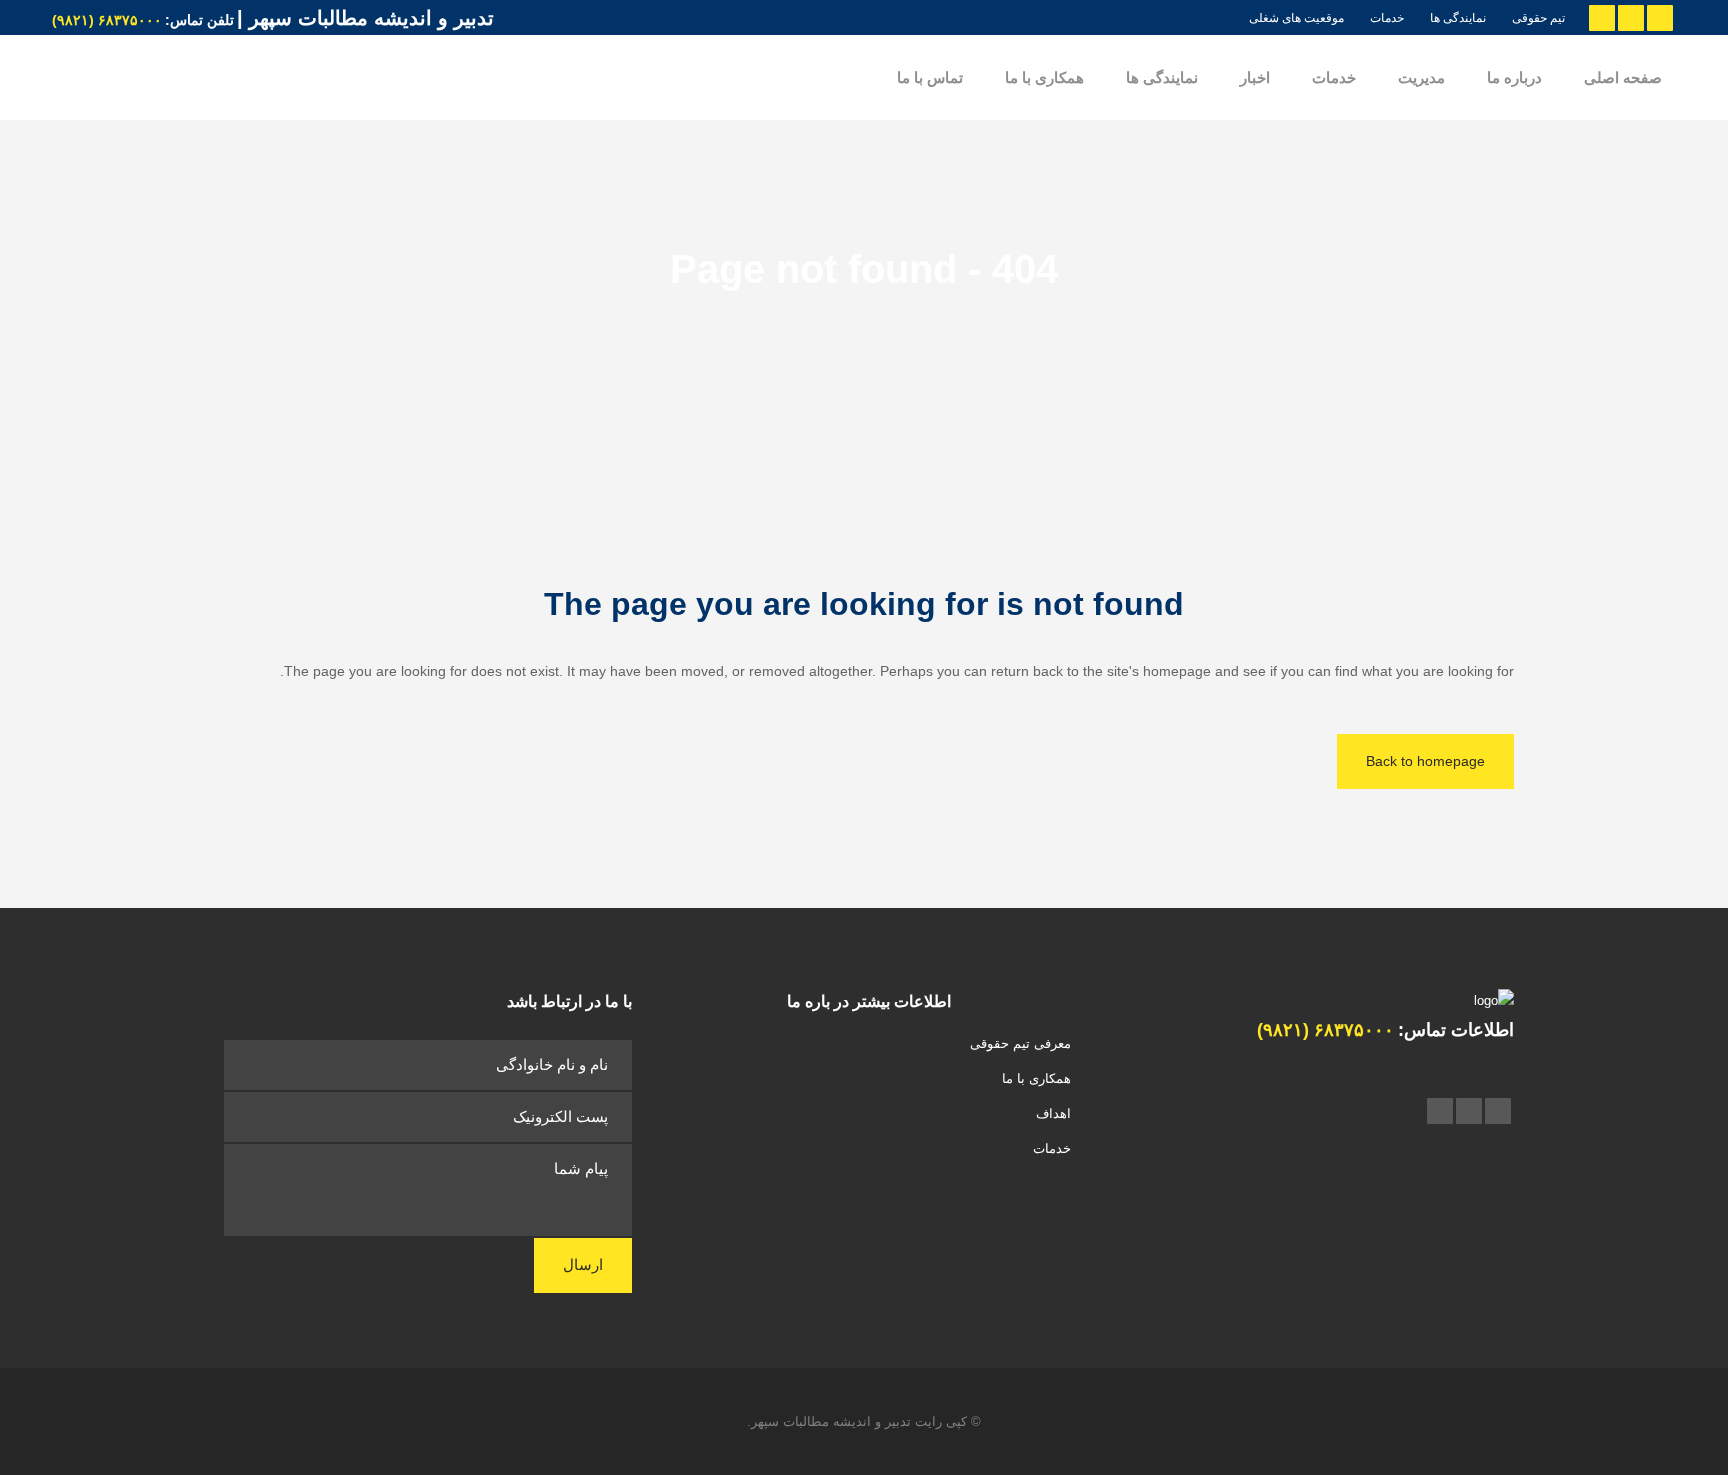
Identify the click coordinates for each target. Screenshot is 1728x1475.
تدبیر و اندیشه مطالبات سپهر (831, 1421)
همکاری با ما (1036, 1078)
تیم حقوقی (1538, 18)
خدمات (1387, 18)
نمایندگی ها (1458, 18)
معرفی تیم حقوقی (1020, 1043)
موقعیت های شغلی (1296, 18)
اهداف (1053, 1113)
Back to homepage (1425, 761)
